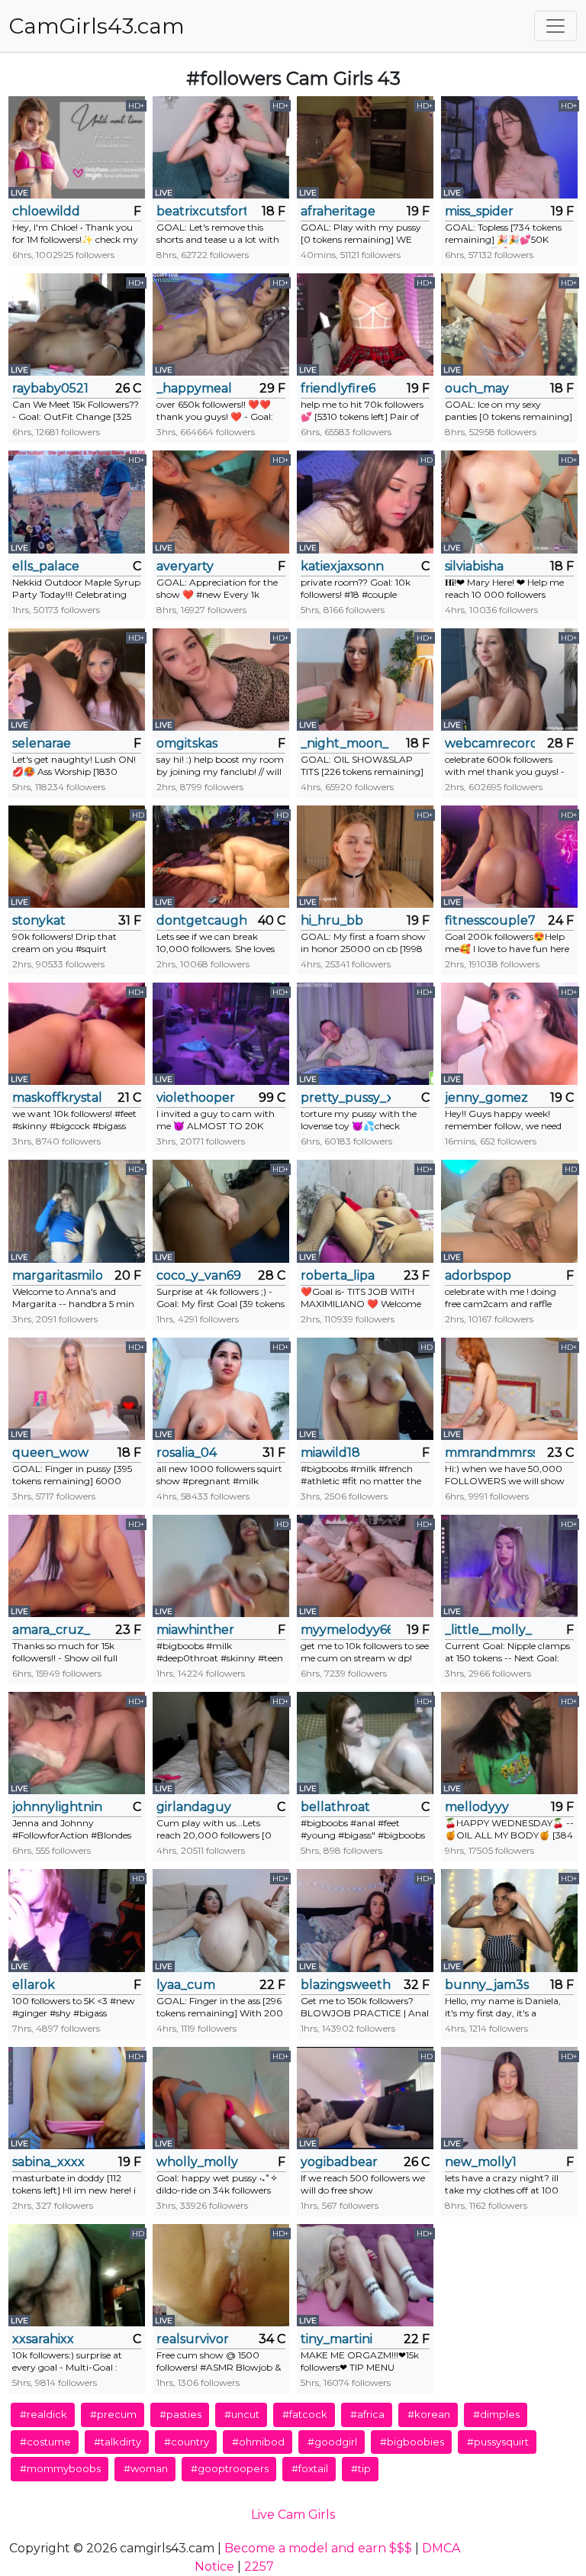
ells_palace (46, 566)
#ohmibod (258, 2442)
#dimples (496, 2414)
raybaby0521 (50, 388)
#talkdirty (118, 2442)
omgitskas (187, 743)
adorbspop (478, 1275)
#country (187, 2442)
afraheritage (338, 211)
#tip (361, 2468)
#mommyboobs (60, 2468)
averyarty (185, 566)
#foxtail (310, 2468)
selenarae (42, 743)
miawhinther (195, 1630)
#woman (146, 2468)
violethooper (196, 1098)
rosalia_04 (187, 1453)
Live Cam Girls (293, 2515)
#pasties (180, 2414)
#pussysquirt (498, 2442)
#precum (113, 2414)
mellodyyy (477, 1807)
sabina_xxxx (48, 2162)
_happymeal (194, 388)
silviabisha (474, 566)
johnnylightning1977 (57, 1807)
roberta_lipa (338, 1275)
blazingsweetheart (346, 1985)
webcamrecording (490, 743)
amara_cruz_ (51, 1630)
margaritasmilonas (57, 1275)
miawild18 (330, 1453)
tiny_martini (336, 2339)
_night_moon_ (345, 743)
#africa (367, 2414)
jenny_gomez (486, 1098)
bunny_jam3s (487, 1985)
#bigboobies (412, 2442)
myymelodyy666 (346, 1630)
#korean (429, 2414)
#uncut (242, 2414)
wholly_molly (197, 2162)
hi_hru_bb (332, 920)
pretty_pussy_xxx (346, 1098)
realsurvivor (193, 2339)
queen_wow (50, 1453)
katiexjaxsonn (342, 566)
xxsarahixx (43, 2339)
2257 (259, 2566)
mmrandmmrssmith (490, 1453)
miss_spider (479, 211)
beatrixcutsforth (201, 211)
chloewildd (46, 211)
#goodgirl (332, 2442)
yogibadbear (339, 2162)
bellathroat (335, 1807)
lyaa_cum (186, 1985)
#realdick (43, 2414)
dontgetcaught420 (201, 920)
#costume (45, 2442)
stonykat (39, 920)
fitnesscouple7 (490, 920)
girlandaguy (194, 1807)
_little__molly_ (488, 1630)
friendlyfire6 (338, 388)
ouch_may (477, 388)
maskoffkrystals (57, 1098)
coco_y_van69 (199, 1275)
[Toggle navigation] (555, 26)
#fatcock (305, 2414)
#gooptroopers (230, 2468)
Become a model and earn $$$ (318, 2548)
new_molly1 (481, 2162)
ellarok (34, 1985)
